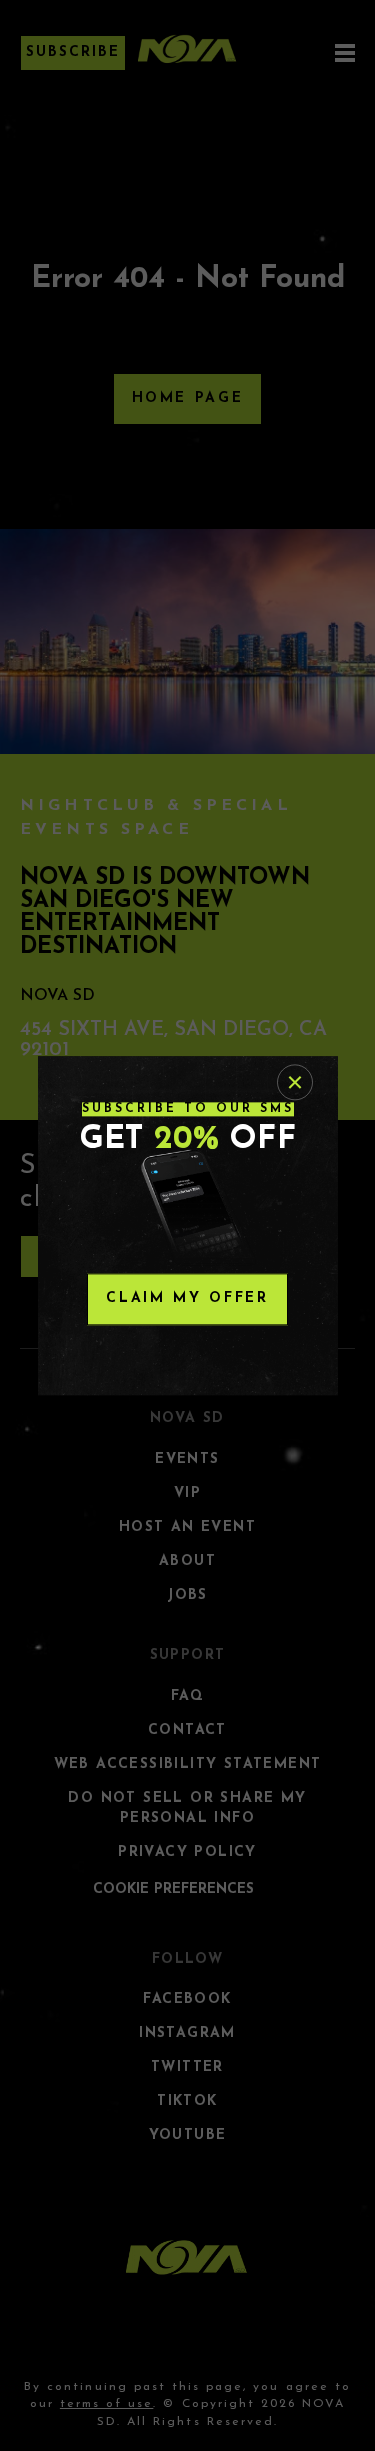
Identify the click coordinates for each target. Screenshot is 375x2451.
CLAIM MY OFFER (187, 1298)
